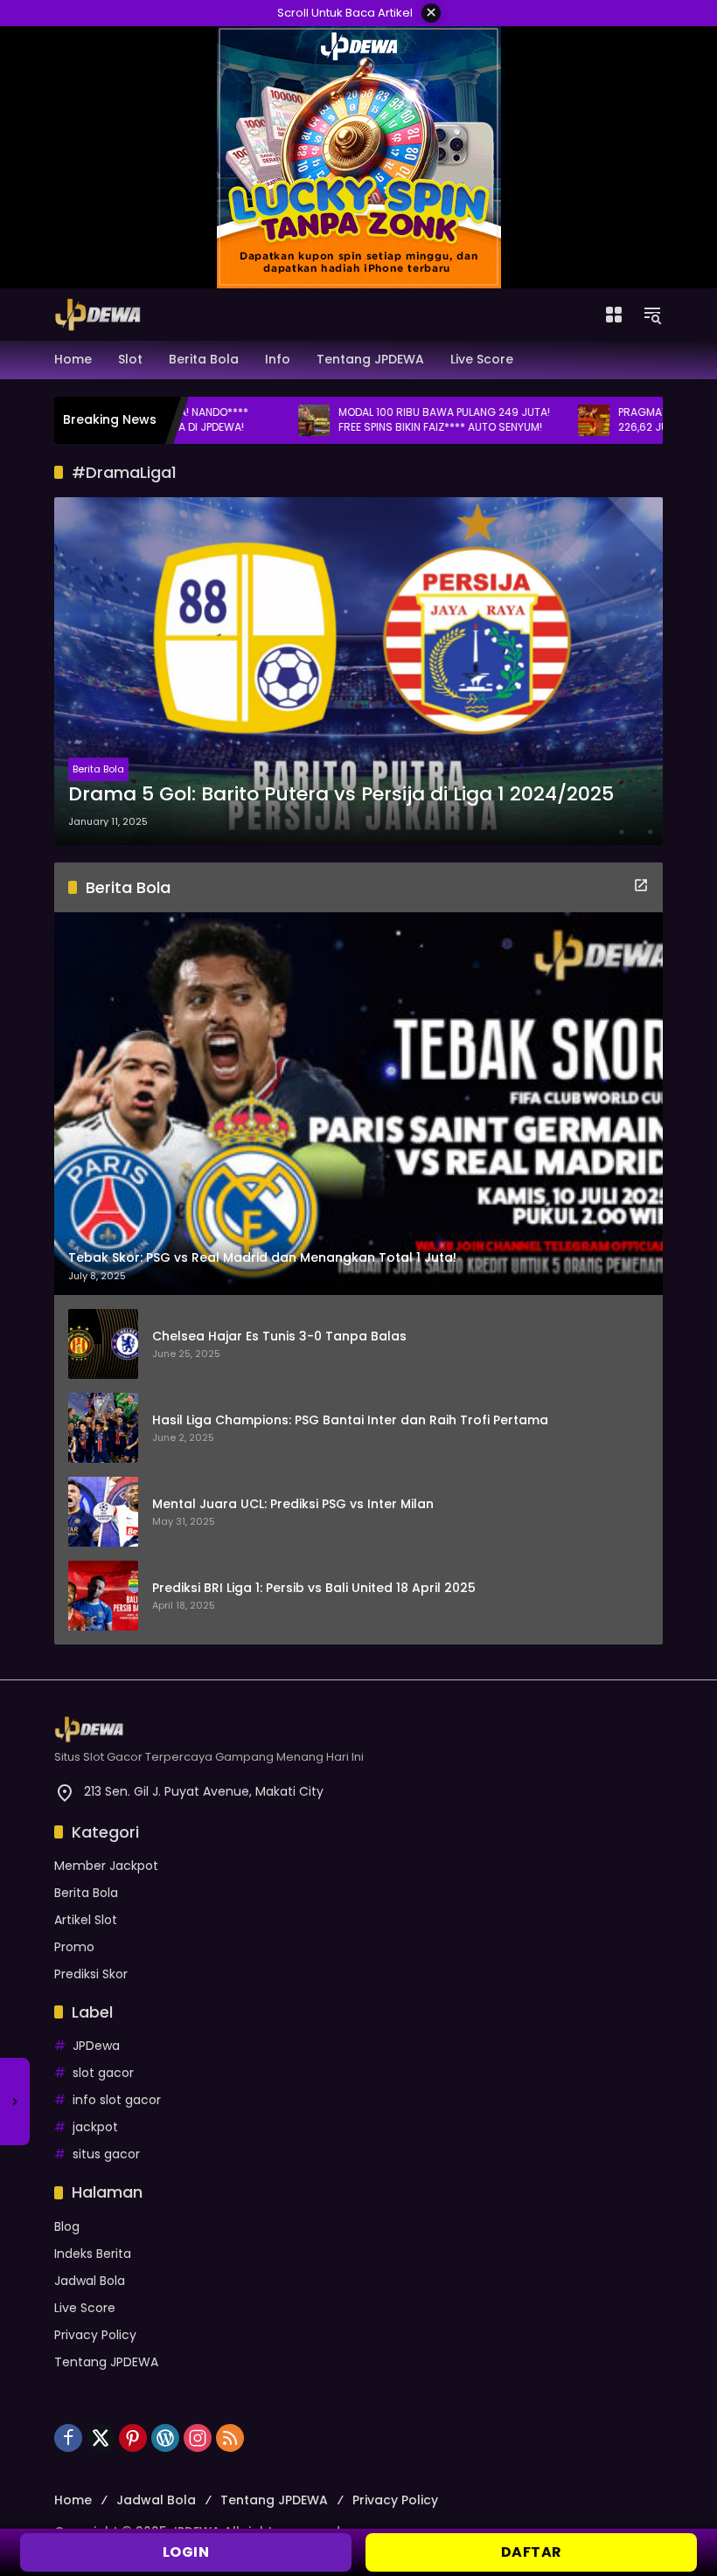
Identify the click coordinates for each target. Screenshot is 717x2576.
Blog (67, 2226)
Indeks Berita (93, 2254)
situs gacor (106, 2154)
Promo (74, 1947)
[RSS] (230, 2438)
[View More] (641, 885)
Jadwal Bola (90, 2281)
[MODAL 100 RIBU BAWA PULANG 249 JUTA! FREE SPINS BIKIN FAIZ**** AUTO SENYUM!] (257, 420)
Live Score (85, 2308)
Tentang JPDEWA (106, 2362)
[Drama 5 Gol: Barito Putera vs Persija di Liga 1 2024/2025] (358, 671)
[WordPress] (165, 2438)
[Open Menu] (614, 315)
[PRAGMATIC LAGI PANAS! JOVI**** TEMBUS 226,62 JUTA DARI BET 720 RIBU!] (537, 420)
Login (186, 2552)
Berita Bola (98, 769)
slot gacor (103, 2073)
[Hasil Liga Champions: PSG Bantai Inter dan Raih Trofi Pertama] (103, 1428)
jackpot (95, 2127)
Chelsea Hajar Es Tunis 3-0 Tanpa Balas (279, 1336)
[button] (652, 315)
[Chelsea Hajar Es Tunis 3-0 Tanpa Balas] (103, 1344)
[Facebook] (68, 2438)
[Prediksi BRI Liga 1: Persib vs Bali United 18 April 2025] (103, 1596)
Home (73, 2500)
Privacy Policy (95, 2335)
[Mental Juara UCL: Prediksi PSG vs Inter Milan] (103, 1512)
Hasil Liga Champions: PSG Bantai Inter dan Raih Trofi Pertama (350, 1420)
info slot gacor (117, 2100)
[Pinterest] (133, 2438)
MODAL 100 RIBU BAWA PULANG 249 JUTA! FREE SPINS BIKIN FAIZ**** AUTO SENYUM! (387, 420)
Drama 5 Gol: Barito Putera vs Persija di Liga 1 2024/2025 (341, 794)
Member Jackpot (106, 1866)
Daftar (532, 2552)
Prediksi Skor (91, 1974)
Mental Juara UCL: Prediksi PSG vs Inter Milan (293, 1504)
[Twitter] (101, 2438)
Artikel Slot (86, 1920)
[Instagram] (198, 2438)
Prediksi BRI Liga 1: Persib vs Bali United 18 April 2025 (314, 1588)
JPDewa (96, 2046)
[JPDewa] (98, 314)
